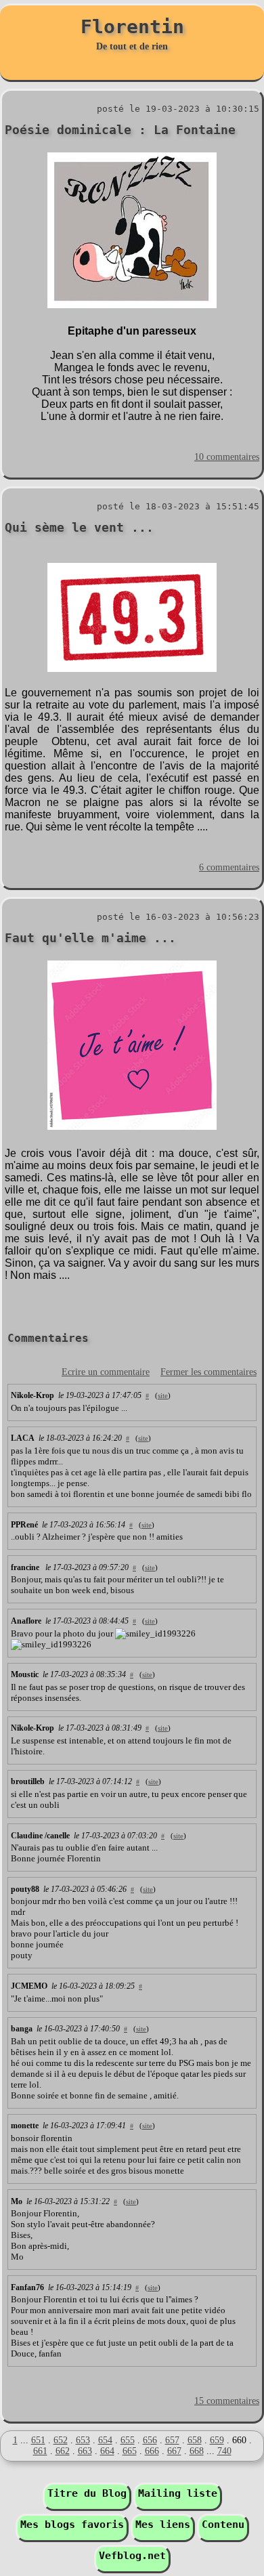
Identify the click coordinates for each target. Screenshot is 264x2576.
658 (195, 2440)
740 (224, 2451)
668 (197, 2451)
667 (174, 2451)
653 (83, 2440)
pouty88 (25, 1889)
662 (63, 2451)
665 (130, 2451)
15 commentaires (227, 2401)
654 (105, 2440)
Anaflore (26, 1621)
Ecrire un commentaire (106, 1372)
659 (217, 2440)
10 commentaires (227, 457)
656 (150, 2440)
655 (128, 2440)
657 (172, 2440)
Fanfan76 (27, 2287)
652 (61, 2440)
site (163, 1395)
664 (107, 2451)
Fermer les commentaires (208, 1372)
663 (85, 2451)
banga (22, 2029)
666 (152, 2451)
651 (38, 2440)
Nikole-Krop (32, 1395)
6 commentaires (229, 867)
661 (40, 2451)
